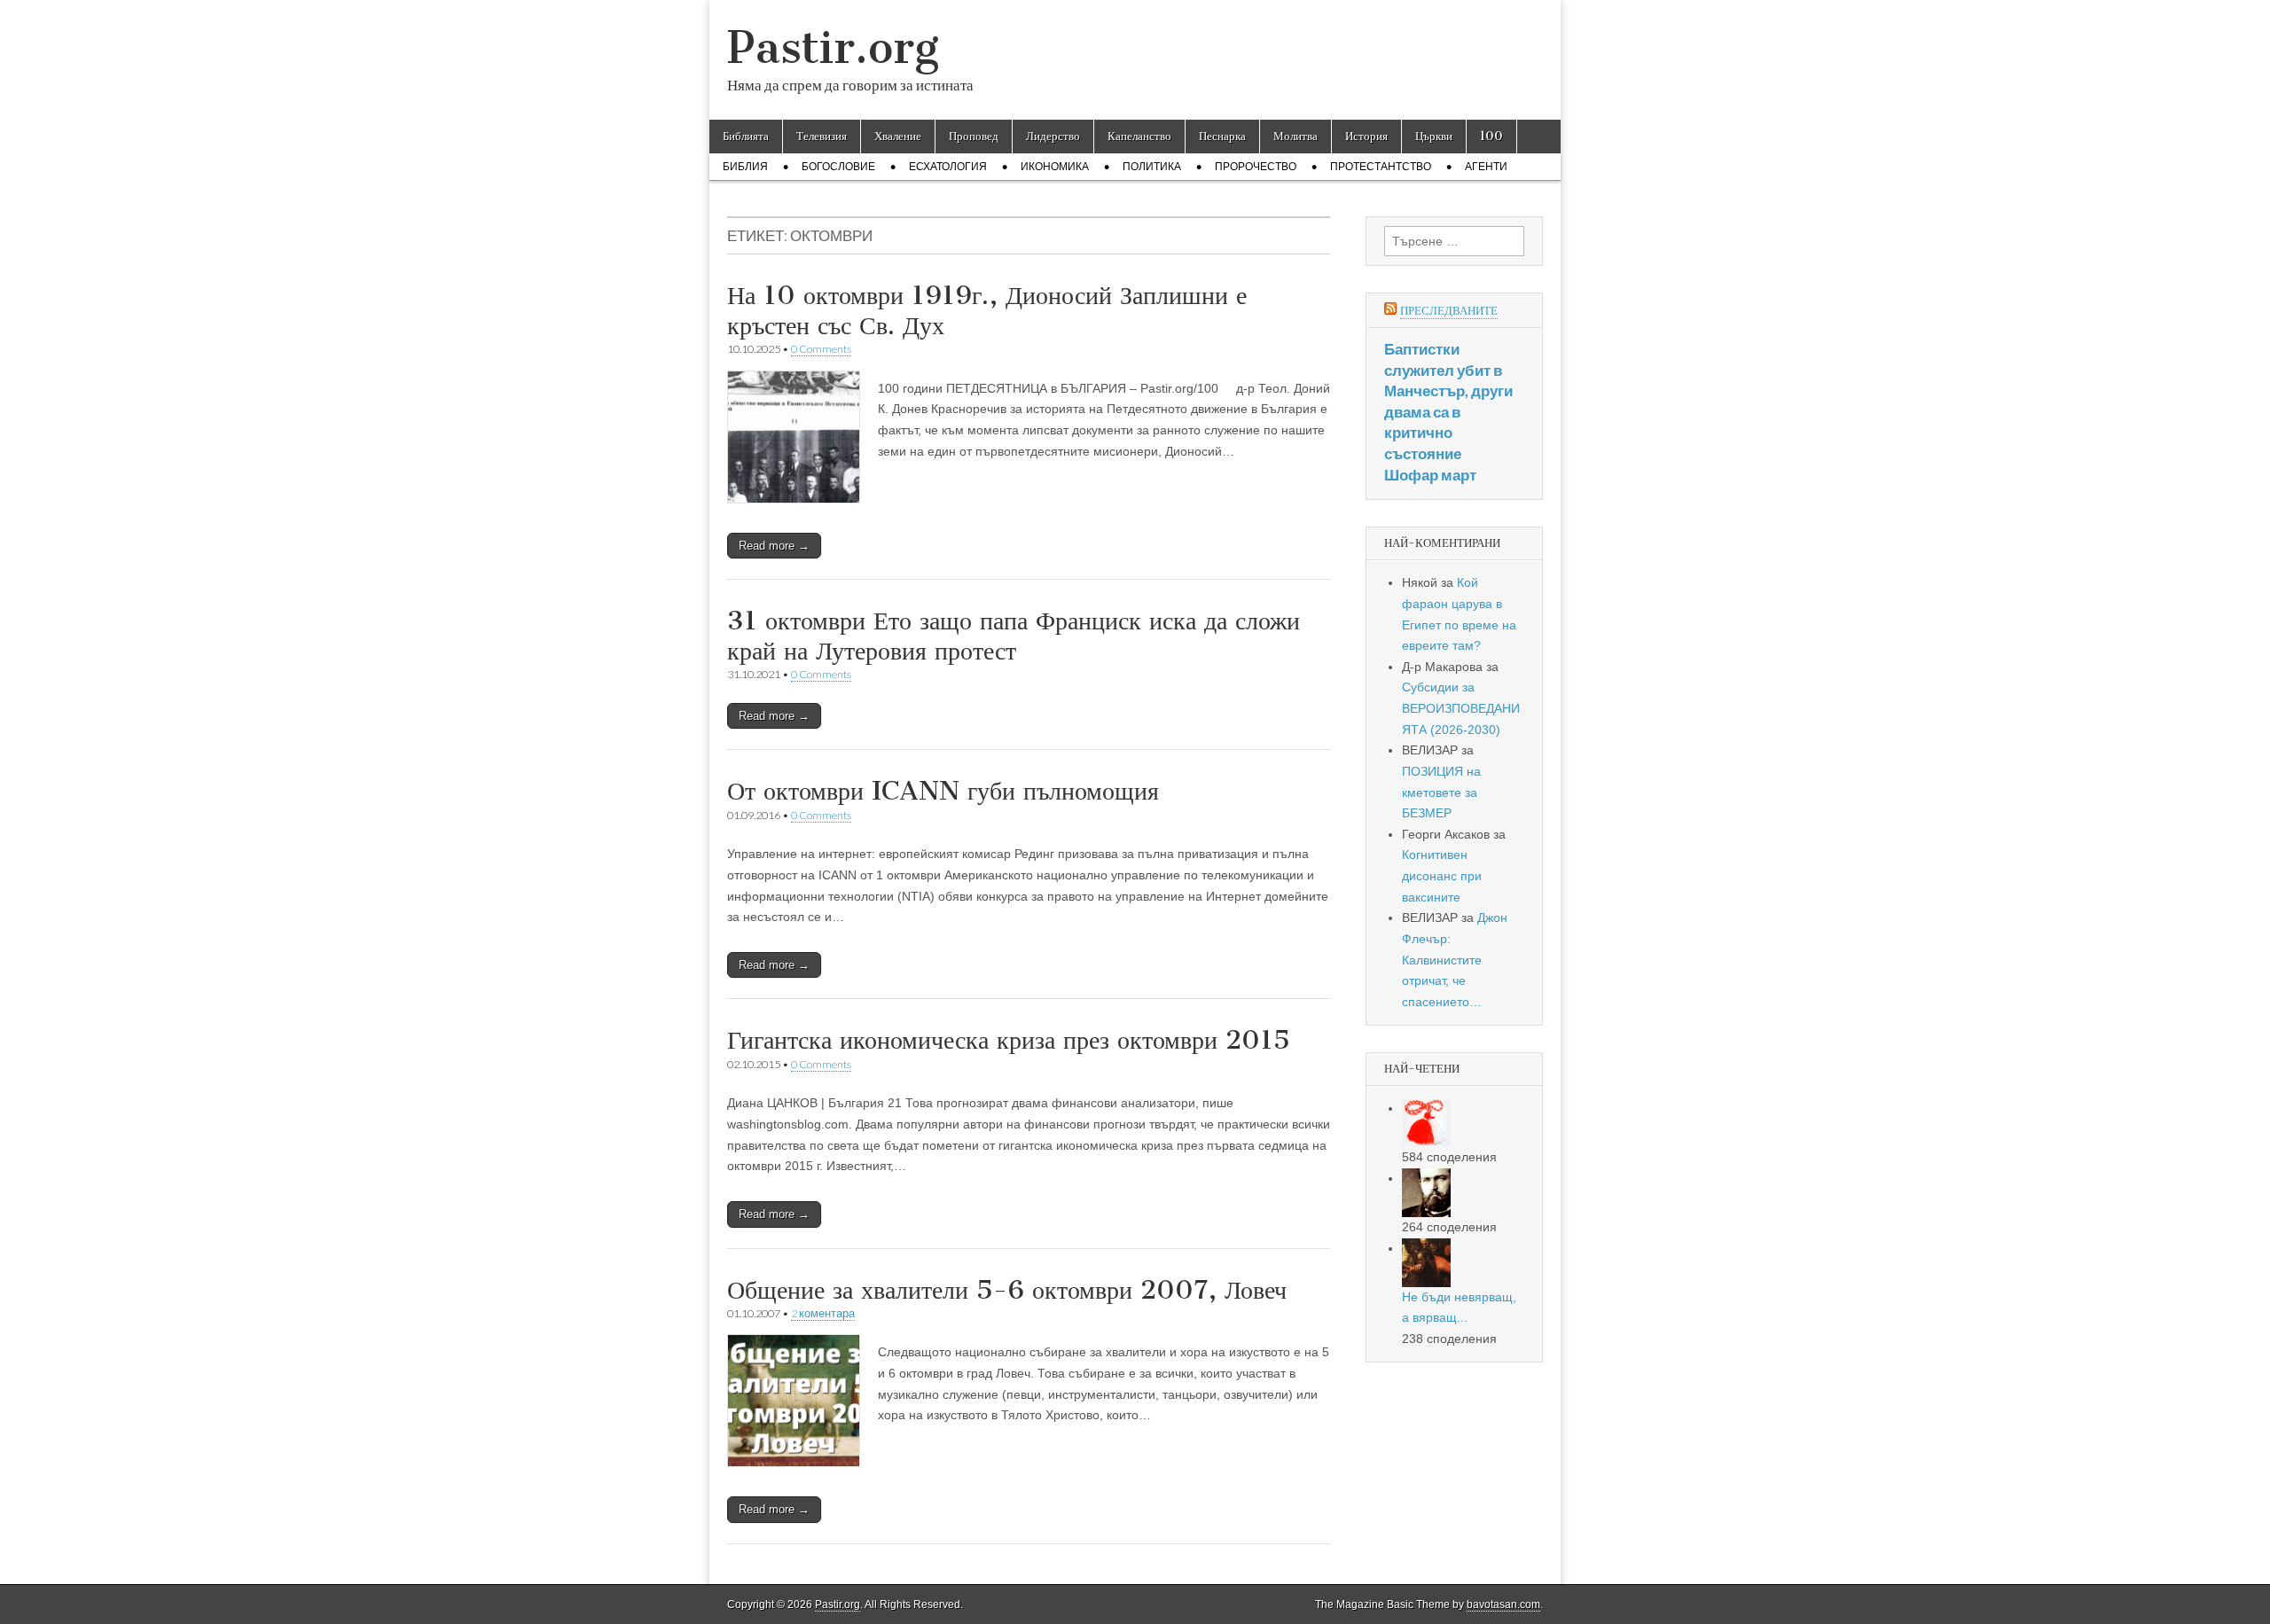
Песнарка (1222, 136)
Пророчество (1256, 167)
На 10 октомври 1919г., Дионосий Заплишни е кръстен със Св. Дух (987, 310)
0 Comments (821, 349)
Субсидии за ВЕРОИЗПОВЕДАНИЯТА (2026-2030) (1461, 708)
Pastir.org (833, 47)
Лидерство (1053, 136)
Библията (746, 136)
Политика (1152, 167)
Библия (745, 167)
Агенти (1486, 167)
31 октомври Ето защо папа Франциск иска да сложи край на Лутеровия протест (1014, 636)
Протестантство (1381, 167)
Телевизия (822, 136)
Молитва (1295, 136)
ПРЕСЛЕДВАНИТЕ (1449, 311)
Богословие (838, 167)
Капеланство (1139, 136)
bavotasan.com (1503, 1604)
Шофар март (1430, 475)
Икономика (1055, 167)
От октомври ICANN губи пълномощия (943, 791)
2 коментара (823, 1313)
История (1366, 136)
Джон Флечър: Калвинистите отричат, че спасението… (1455, 960)
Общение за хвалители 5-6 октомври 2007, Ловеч (1007, 1290)
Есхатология (948, 167)
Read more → (774, 546)
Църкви (1434, 136)
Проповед (974, 136)
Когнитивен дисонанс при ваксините (1442, 875)
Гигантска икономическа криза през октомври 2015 (1009, 1040)
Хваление (898, 136)
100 (1491, 136)
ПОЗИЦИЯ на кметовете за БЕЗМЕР (1441, 792)
